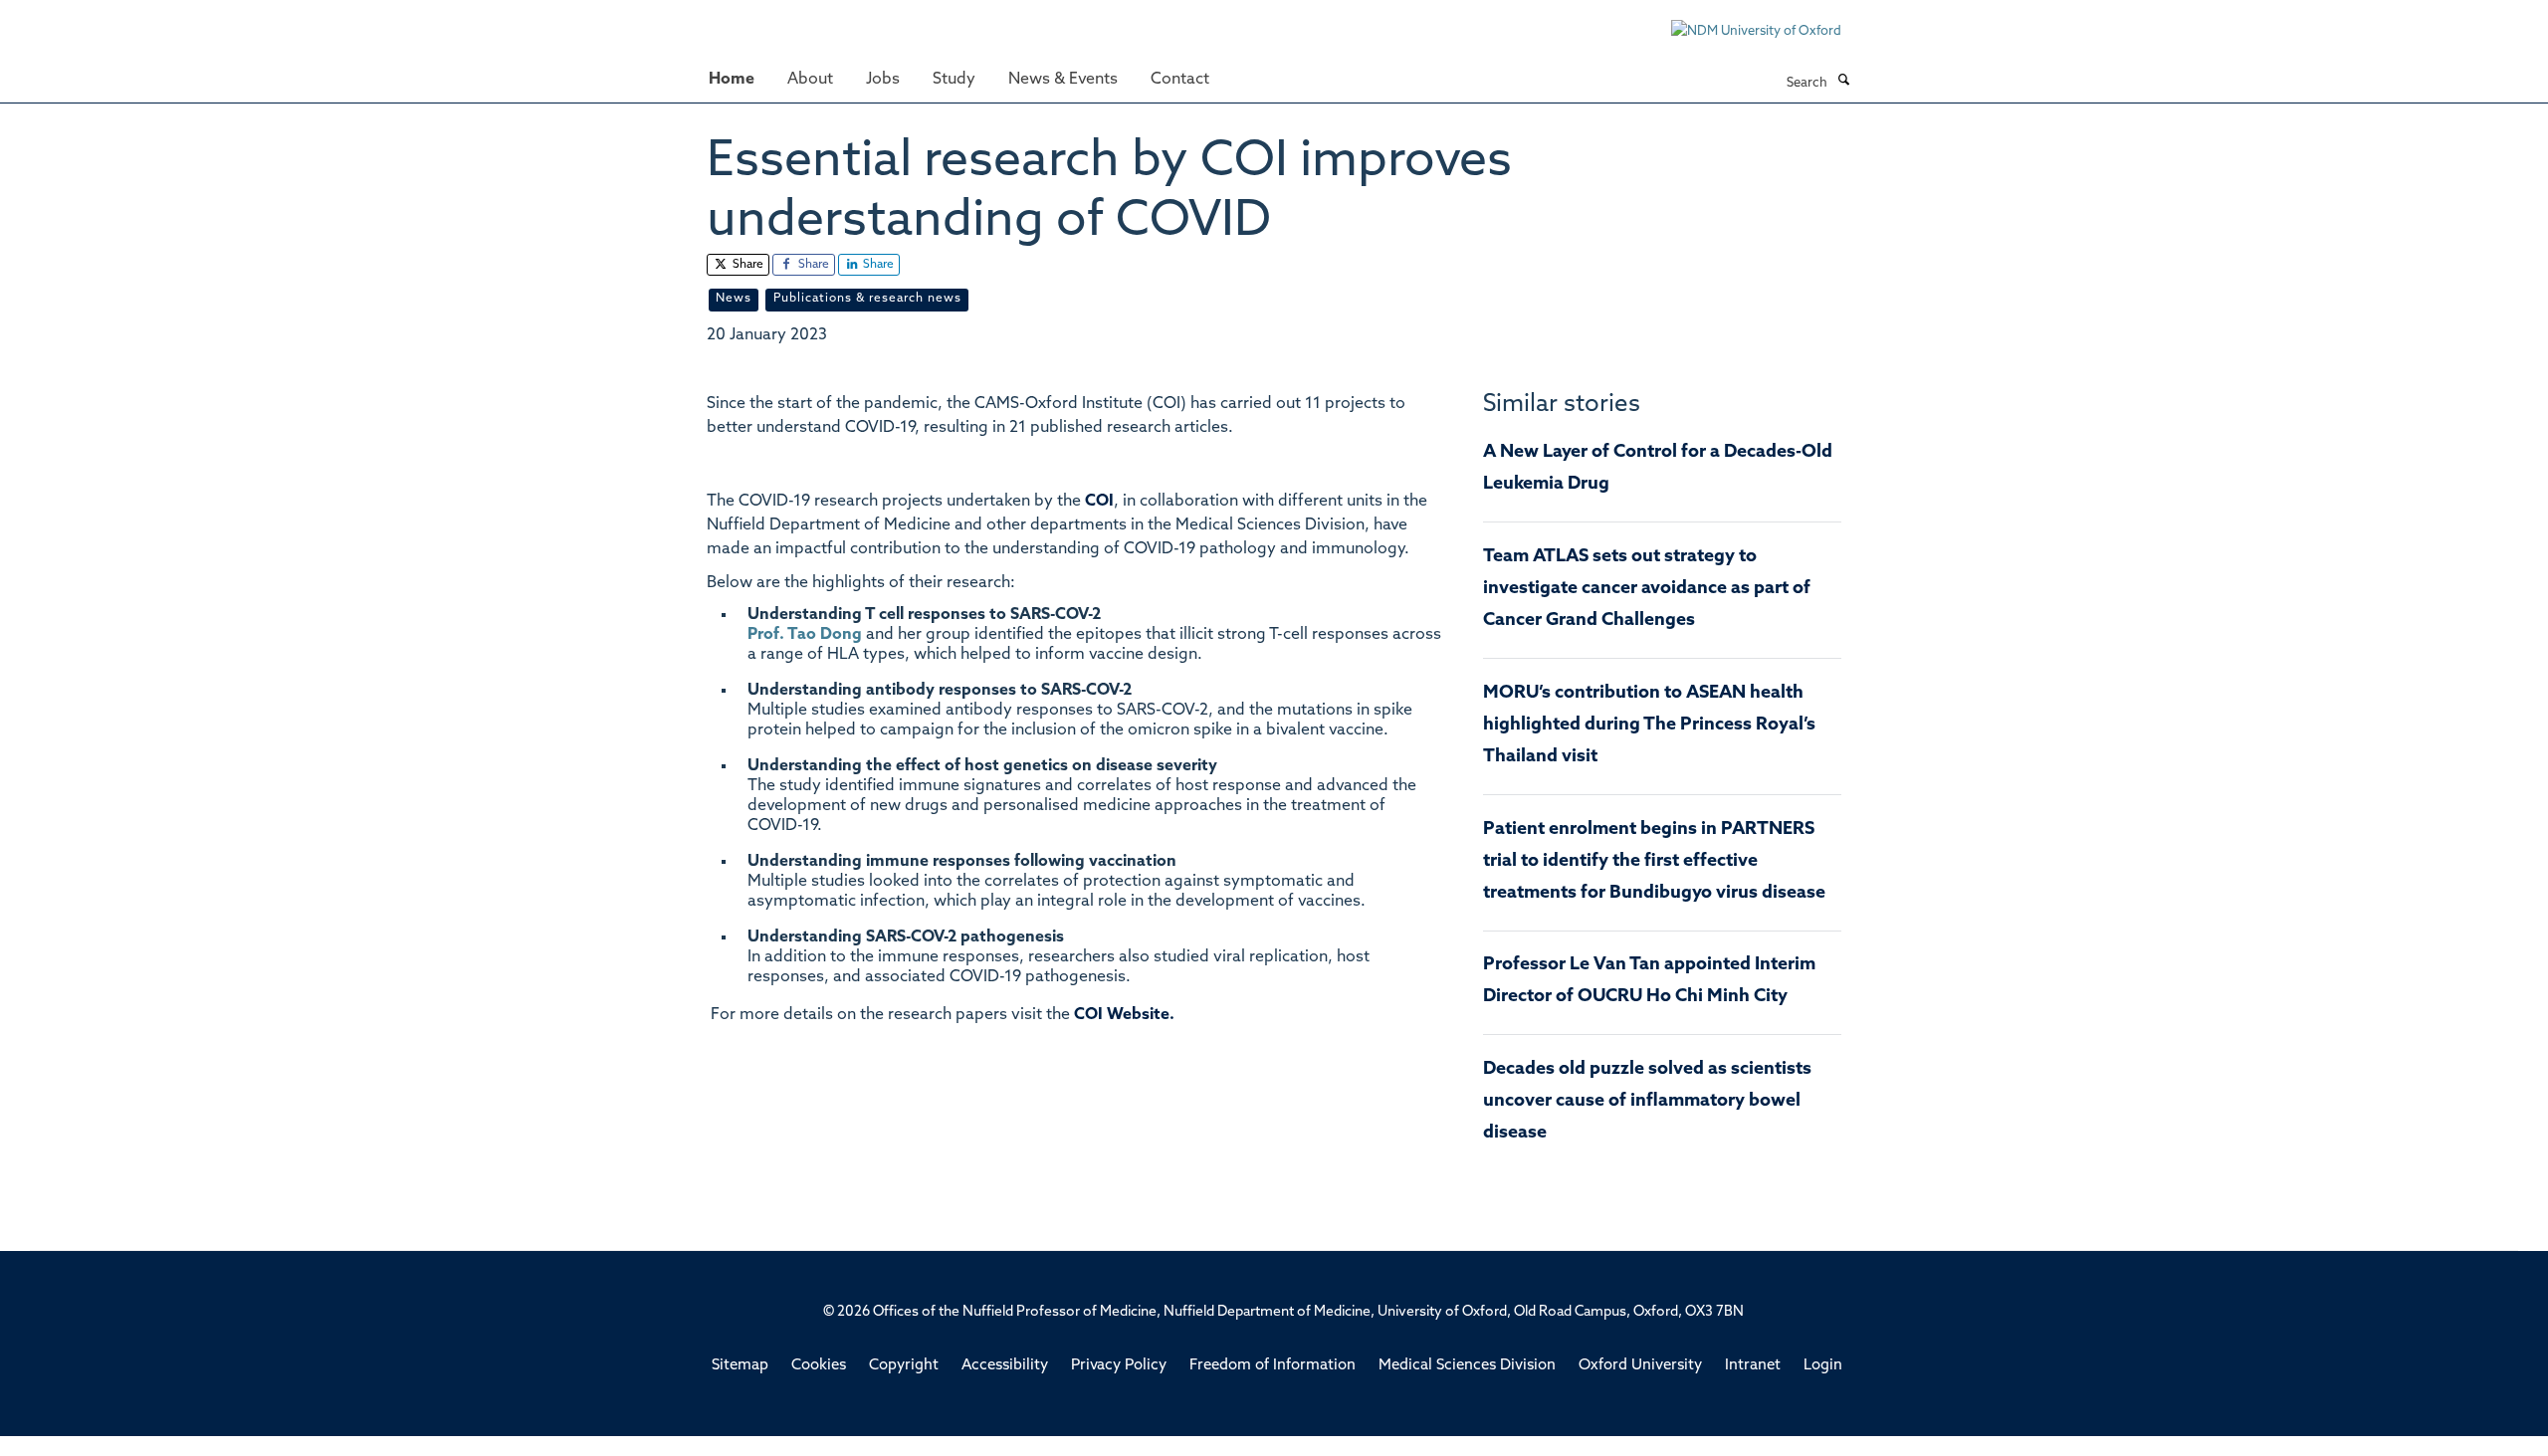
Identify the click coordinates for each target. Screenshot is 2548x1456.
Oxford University (1640, 1366)
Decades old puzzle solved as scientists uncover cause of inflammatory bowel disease (1647, 1102)
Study (954, 80)
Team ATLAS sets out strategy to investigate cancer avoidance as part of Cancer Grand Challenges (1647, 589)
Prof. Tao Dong (805, 635)
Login (1823, 1366)
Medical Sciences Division (1467, 1366)
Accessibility (1005, 1366)
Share (746, 265)
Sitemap (740, 1366)
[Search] (1843, 82)
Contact (1180, 80)
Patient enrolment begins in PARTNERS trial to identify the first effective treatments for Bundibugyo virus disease (1654, 862)
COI (1099, 502)
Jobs (883, 80)
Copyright (904, 1366)
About (810, 80)
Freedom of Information (1273, 1366)
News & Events (1063, 80)
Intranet (1753, 1366)
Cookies (819, 1366)
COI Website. (1124, 1015)
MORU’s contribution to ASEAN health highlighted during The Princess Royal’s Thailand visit (1649, 726)
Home (732, 80)
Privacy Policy (1119, 1366)
